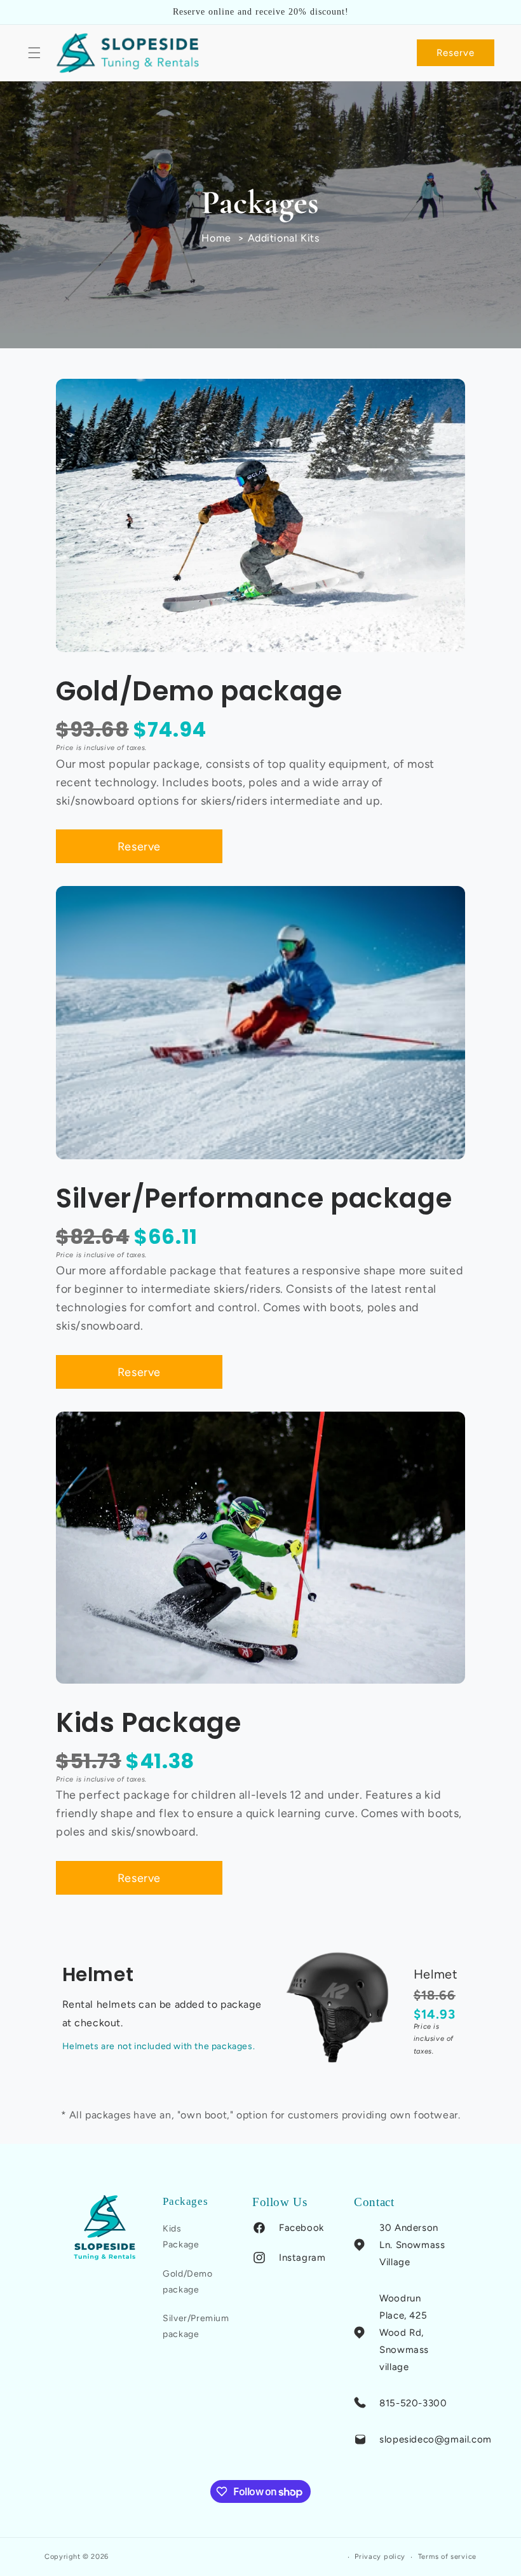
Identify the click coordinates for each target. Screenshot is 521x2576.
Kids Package (181, 2237)
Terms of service (447, 2557)
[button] (34, 53)
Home (216, 238)
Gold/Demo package (187, 2282)
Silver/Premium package (196, 2326)
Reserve (456, 53)
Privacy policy (380, 2557)
